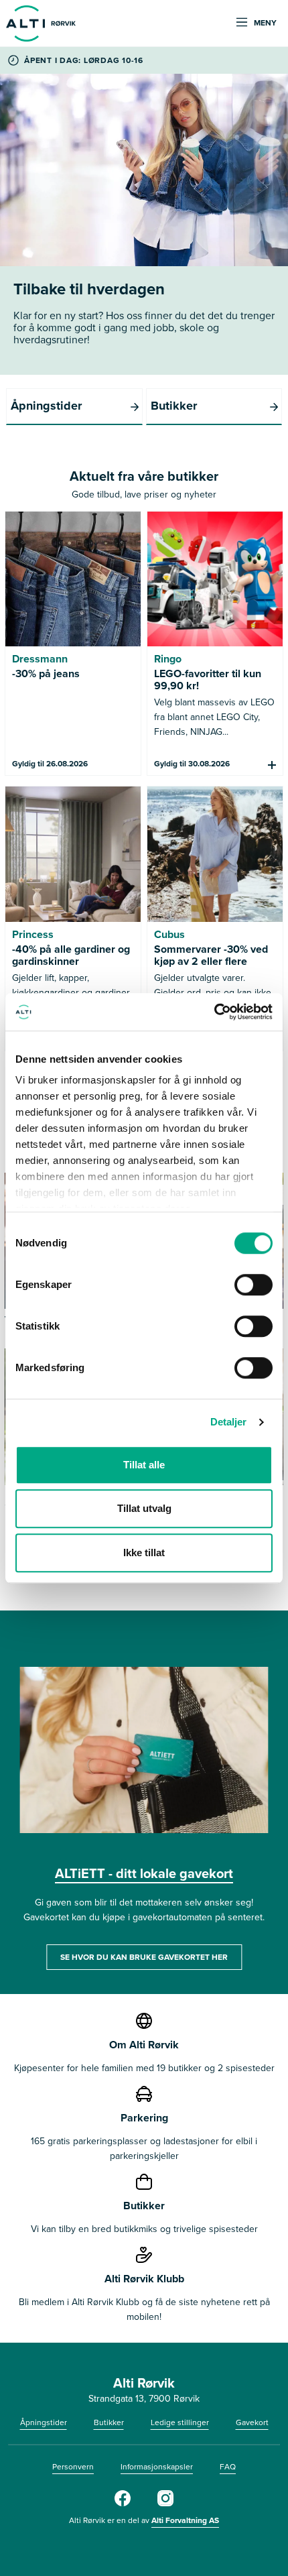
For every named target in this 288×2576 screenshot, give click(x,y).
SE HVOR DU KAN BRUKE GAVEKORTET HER (144, 1957)
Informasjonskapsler (157, 2466)
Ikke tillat (144, 1553)
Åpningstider (44, 2422)
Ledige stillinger (180, 2422)
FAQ (228, 2466)
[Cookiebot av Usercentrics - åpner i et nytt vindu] (214, 1012)
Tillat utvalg (144, 1508)
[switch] (254, 1285)
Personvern (73, 2466)
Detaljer (229, 1422)
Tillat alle (144, 1465)
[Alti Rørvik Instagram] (165, 2503)
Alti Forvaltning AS (185, 2520)
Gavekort (252, 2422)
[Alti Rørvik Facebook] (123, 2503)
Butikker (109, 2422)
